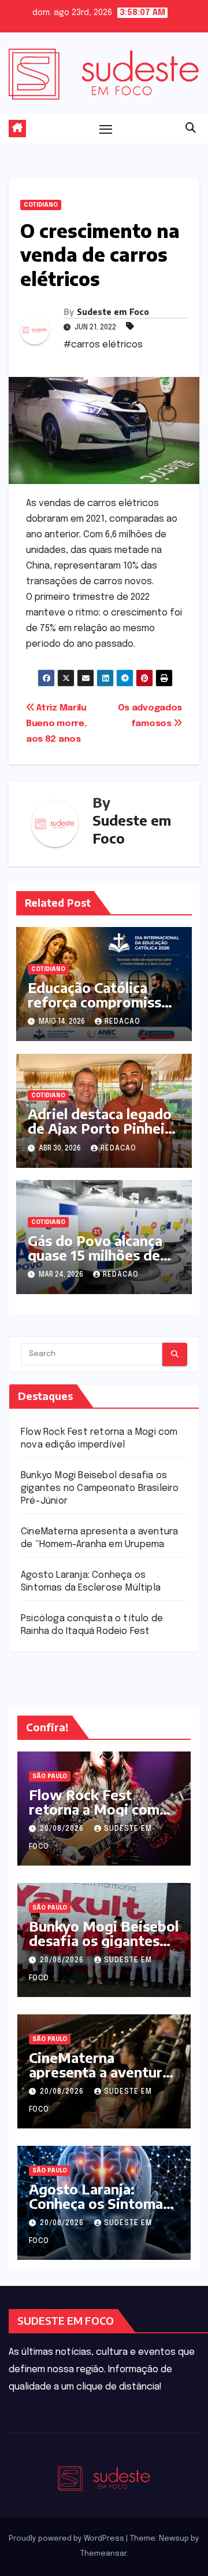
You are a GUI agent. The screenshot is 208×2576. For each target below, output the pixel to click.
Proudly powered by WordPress (67, 2539)
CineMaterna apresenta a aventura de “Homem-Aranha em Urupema (99, 2079)
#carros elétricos (103, 345)
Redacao (122, 1022)
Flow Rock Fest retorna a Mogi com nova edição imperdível (94, 1816)
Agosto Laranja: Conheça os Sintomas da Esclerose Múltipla (100, 2203)
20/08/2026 (63, 1829)
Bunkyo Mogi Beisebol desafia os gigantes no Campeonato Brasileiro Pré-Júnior (100, 1488)
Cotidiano (41, 205)
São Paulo (50, 1776)
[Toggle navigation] (106, 129)
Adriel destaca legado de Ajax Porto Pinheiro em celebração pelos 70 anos (103, 1135)
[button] (191, 129)
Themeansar (103, 2554)
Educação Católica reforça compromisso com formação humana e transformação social (103, 1009)
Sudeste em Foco (113, 312)
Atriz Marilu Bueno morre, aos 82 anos (56, 724)
